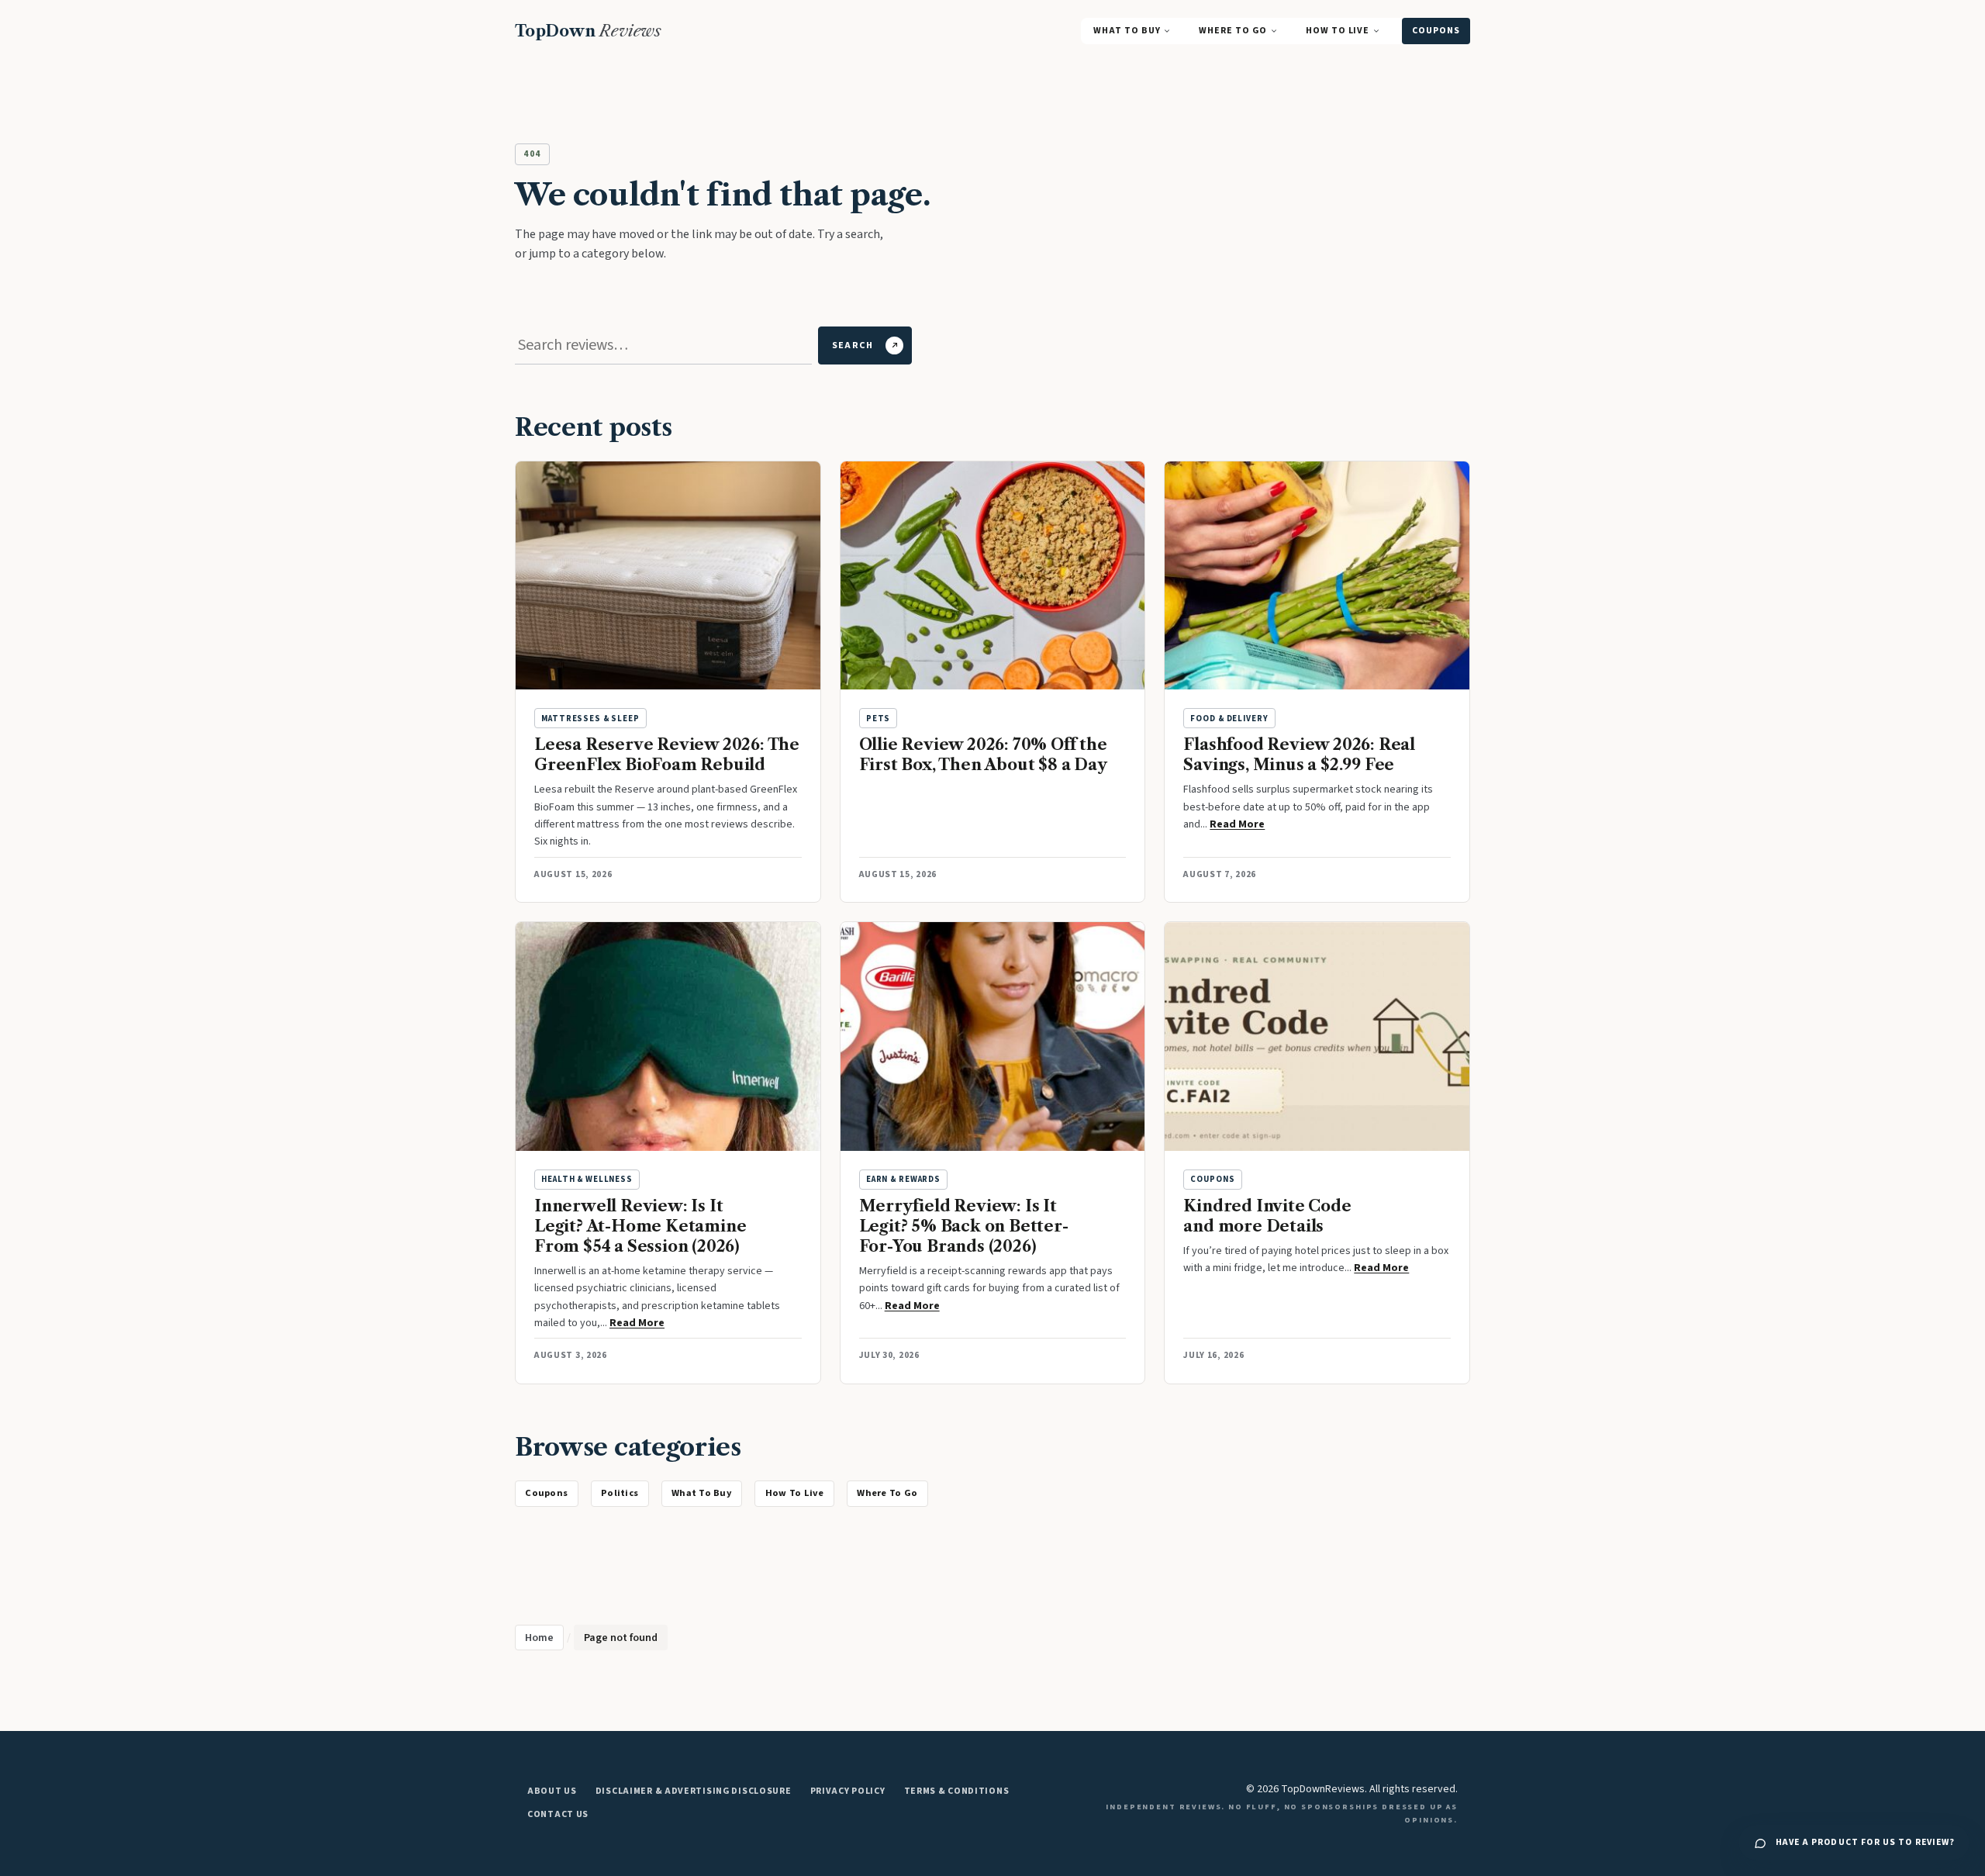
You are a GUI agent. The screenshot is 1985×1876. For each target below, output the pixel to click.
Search (853, 345)
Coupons (1436, 31)
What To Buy (1127, 31)
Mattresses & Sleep (590, 719)
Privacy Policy (848, 1791)
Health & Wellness (587, 1179)
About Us (552, 1791)
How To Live (1338, 31)
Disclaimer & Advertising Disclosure (694, 1791)
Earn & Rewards (903, 1179)
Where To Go (1232, 31)
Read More (1237, 824)
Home (539, 1638)
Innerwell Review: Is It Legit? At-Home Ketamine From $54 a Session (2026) (640, 1226)
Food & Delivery (1229, 719)
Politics (620, 1493)
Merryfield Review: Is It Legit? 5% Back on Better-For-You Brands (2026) (964, 1226)
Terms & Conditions (957, 1791)
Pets (878, 719)
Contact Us (558, 1814)
